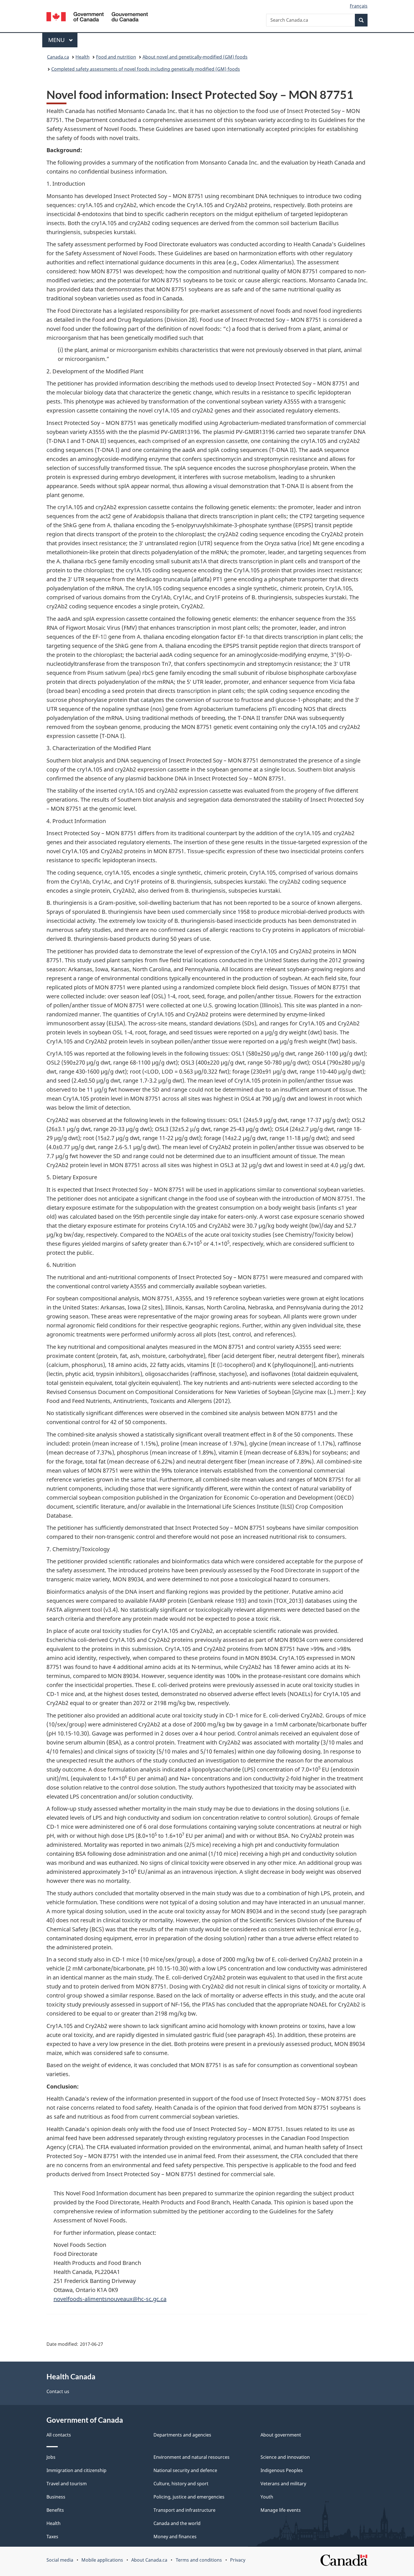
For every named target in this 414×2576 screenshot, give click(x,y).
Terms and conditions (199, 2560)
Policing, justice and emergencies (189, 2497)
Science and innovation (285, 2457)
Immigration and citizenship (76, 2470)
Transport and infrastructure (184, 2510)
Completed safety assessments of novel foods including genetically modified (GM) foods (146, 69)
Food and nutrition (116, 57)
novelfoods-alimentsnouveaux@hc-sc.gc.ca (110, 2299)
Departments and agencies (182, 2435)
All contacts (59, 2435)
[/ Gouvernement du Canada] (97, 18)
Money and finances (175, 2537)
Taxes (52, 2537)
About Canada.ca (149, 2560)
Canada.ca (58, 57)
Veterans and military (283, 2484)
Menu (57, 40)
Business (56, 2497)
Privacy (238, 2560)
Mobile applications (102, 2560)
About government (281, 2435)
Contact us (58, 2391)
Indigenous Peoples (282, 2470)
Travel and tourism (67, 2484)
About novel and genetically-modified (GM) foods (195, 57)
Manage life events (281, 2510)
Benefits (55, 2510)
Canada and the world (177, 2523)
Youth (267, 2497)
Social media (60, 2560)
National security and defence (185, 2470)
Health (83, 57)
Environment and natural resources (192, 2457)
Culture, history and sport (181, 2484)
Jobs (51, 2457)
